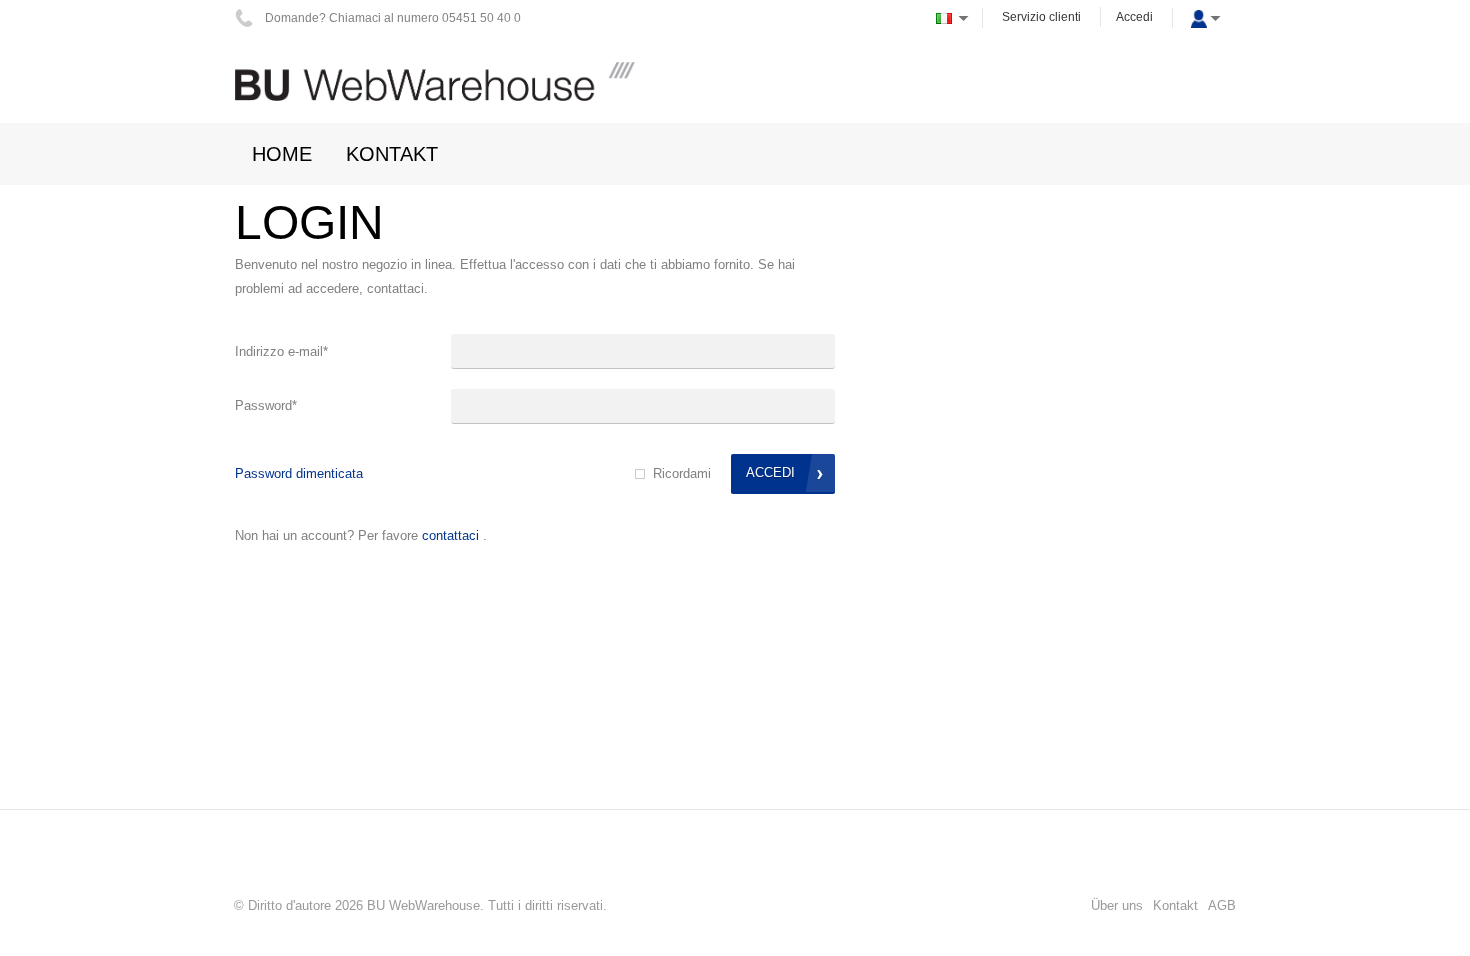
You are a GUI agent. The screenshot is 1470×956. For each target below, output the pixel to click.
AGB (1222, 905)
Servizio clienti (1041, 17)
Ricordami (682, 473)
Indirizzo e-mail (281, 351)
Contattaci (450, 535)
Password (266, 405)
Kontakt (1175, 905)
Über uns (1117, 905)
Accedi (1134, 17)
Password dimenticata (299, 473)
